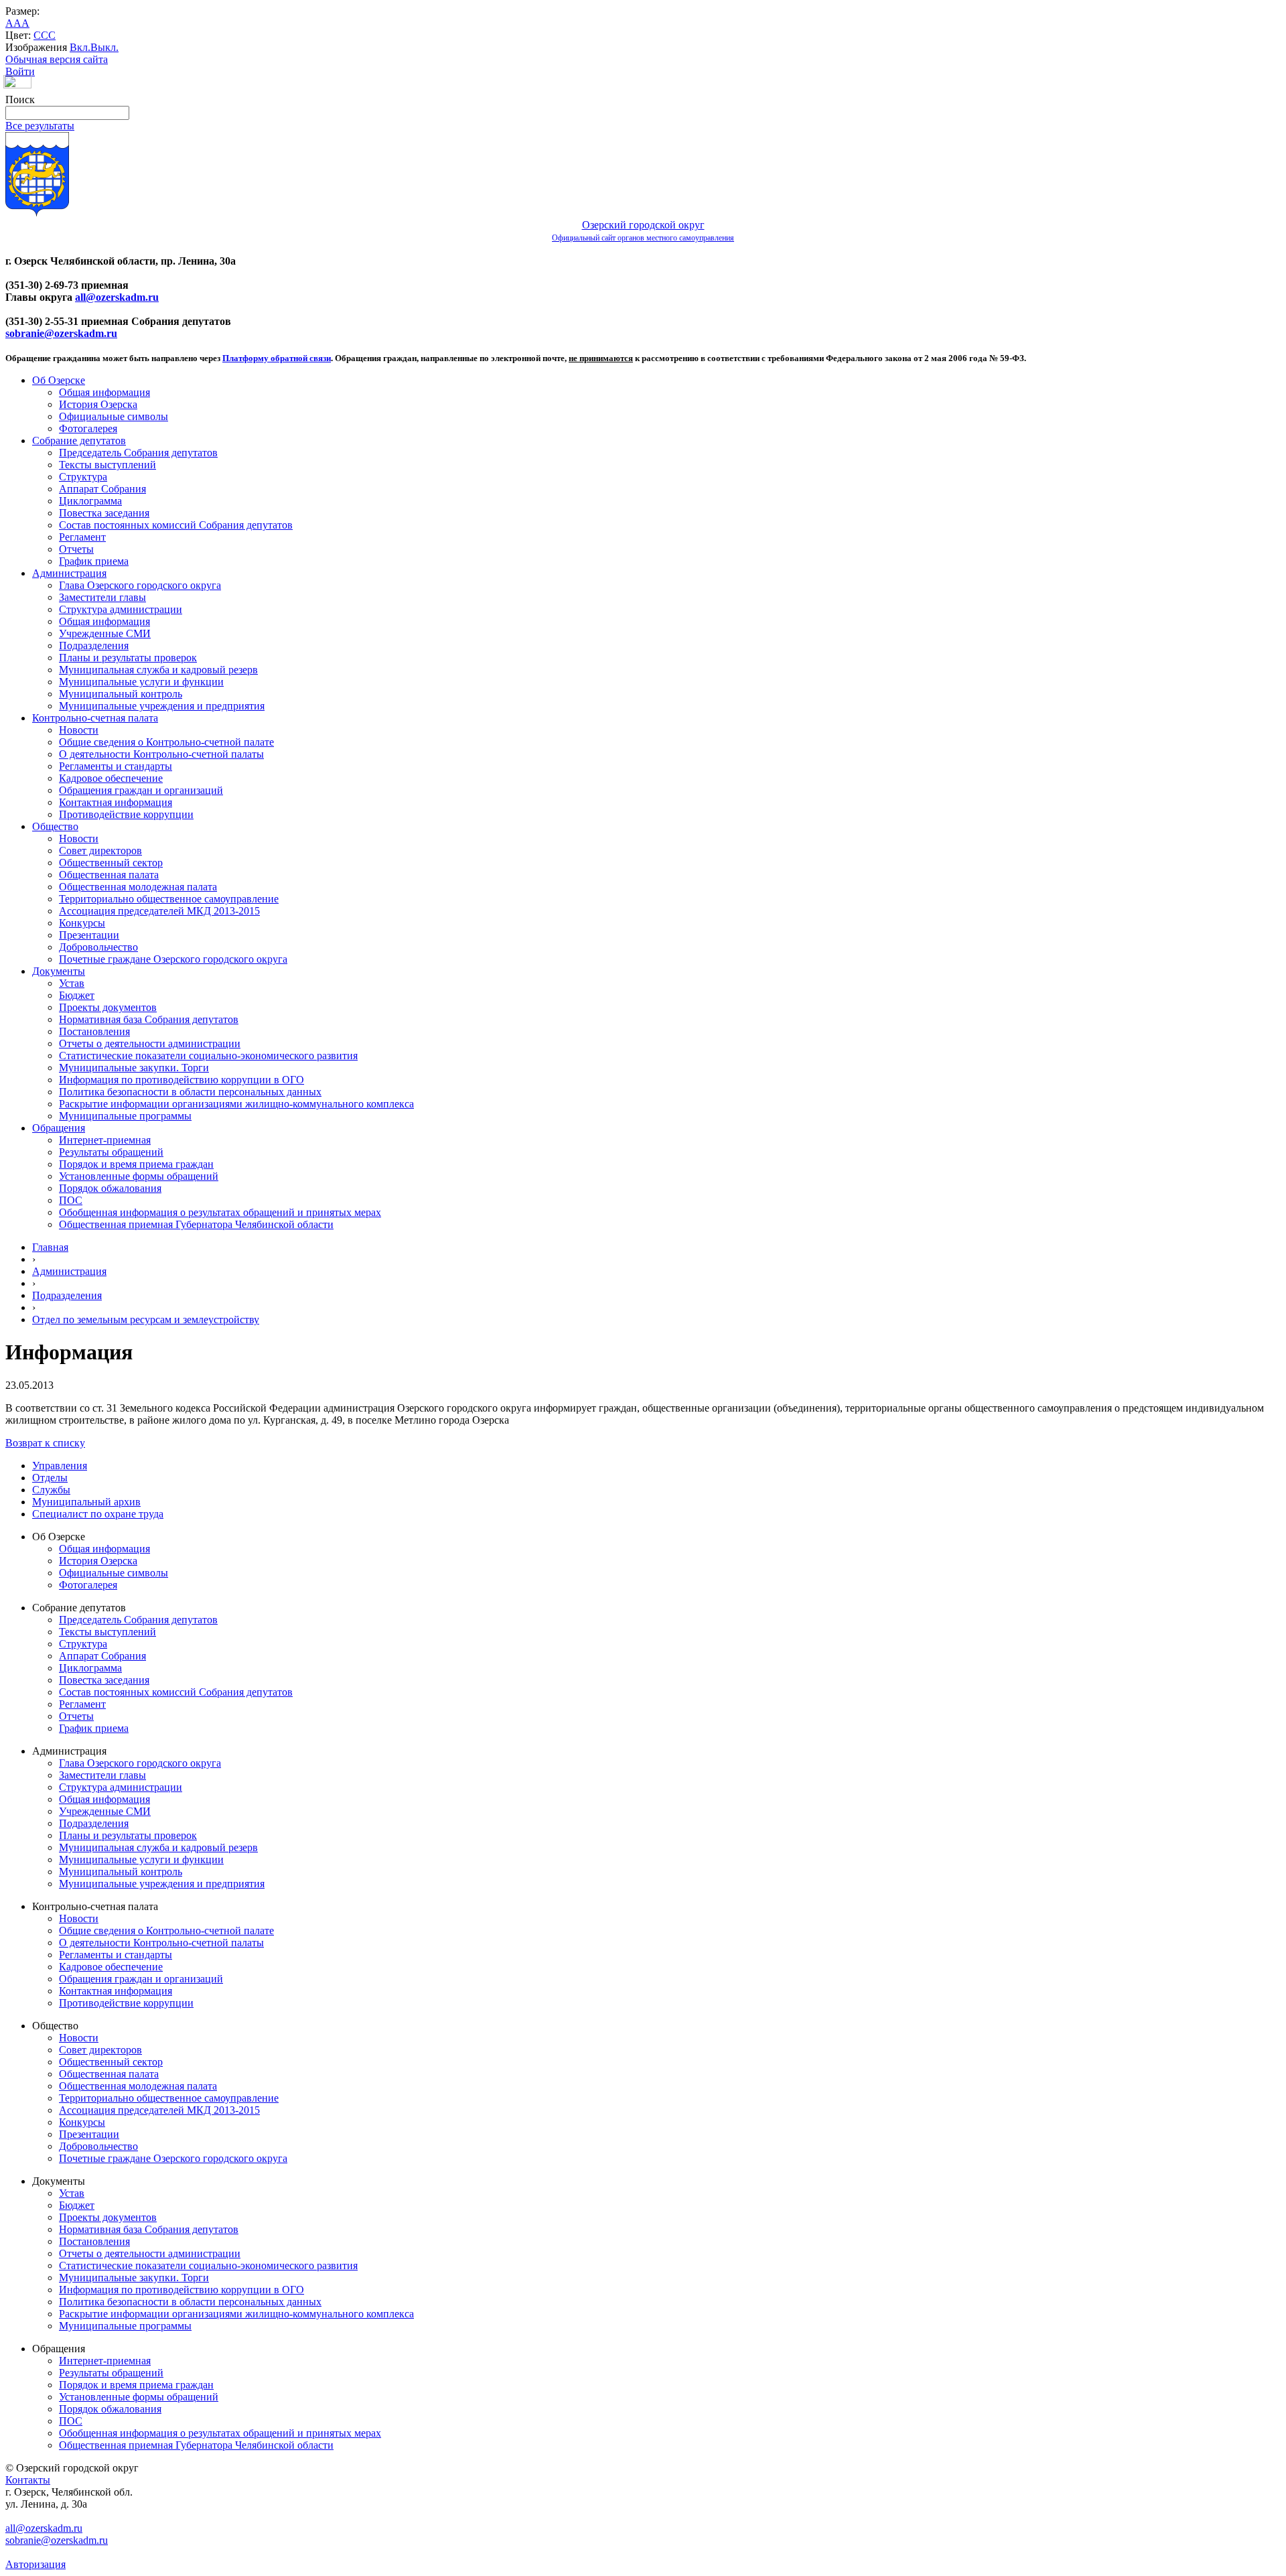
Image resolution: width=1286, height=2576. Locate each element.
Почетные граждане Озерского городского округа (173, 959)
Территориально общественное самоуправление (169, 899)
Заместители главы (102, 597)
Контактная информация (116, 802)
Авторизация (35, 2564)
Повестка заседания (104, 513)
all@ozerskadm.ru (117, 297)
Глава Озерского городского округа (140, 585)
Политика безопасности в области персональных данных (190, 1092)
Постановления (94, 1031)
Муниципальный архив (86, 1502)
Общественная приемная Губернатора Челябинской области (196, 1224)
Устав (72, 983)
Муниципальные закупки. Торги (134, 1068)
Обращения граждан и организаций (141, 790)
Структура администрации (121, 609)
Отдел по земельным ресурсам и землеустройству (146, 1319)
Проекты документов (108, 1007)
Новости (79, 730)
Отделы (50, 1478)
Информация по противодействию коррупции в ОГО (182, 1080)
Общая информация (104, 392)
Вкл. (80, 47)
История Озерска (98, 404)
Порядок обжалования (110, 1188)
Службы (51, 1490)
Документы (59, 971)
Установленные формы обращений (139, 1176)
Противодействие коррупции (126, 814)
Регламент (82, 537)
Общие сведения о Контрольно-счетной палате (166, 742)
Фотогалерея (88, 428)
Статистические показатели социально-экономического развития (208, 1056)
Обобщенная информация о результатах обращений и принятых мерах (220, 1212)
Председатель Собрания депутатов (138, 453)
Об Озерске (59, 380)
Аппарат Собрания (102, 489)
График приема (94, 561)
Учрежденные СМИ (105, 633)
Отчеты (76, 549)
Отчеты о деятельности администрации (150, 1043)
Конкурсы (82, 923)
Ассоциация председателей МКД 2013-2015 (159, 911)
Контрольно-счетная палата (95, 718)
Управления (60, 1466)
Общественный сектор (111, 863)
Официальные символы (114, 416)
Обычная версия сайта (57, 59)
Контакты (28, 2480)
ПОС (71, 1200)
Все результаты (40, 126)
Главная (50, 1247)
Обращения (59, 1128)
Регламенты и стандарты (116, 766)
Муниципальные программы (125, 1116)
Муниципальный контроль (121, 694)
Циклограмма (90, 501)
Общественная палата (109, 875)
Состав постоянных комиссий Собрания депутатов (176, 525)
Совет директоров (100, 851)
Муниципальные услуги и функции (141, 682)
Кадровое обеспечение (111, 778)
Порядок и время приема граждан (136, 1164)
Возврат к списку (45, 1443)
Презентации (89, 935)
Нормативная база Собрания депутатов (149, 1019)
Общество (55, 826)
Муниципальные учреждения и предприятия (162, 706)
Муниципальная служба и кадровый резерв (158, 670)
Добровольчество (98, 947)
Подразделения (94, 646)
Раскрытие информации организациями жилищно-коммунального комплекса (236, 1104)
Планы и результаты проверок (128, 658)
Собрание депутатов (79, 440)
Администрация (69, 573)
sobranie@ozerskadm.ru (61, 333)
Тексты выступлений (108, 465)
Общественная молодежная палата (138, 887)
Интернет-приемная (105, 1140)
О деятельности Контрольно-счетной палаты (161, 754)
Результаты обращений (111, 1152)
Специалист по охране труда (98, 1514)
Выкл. (104, 47)
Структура (83, 477)
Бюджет (77, 995)
